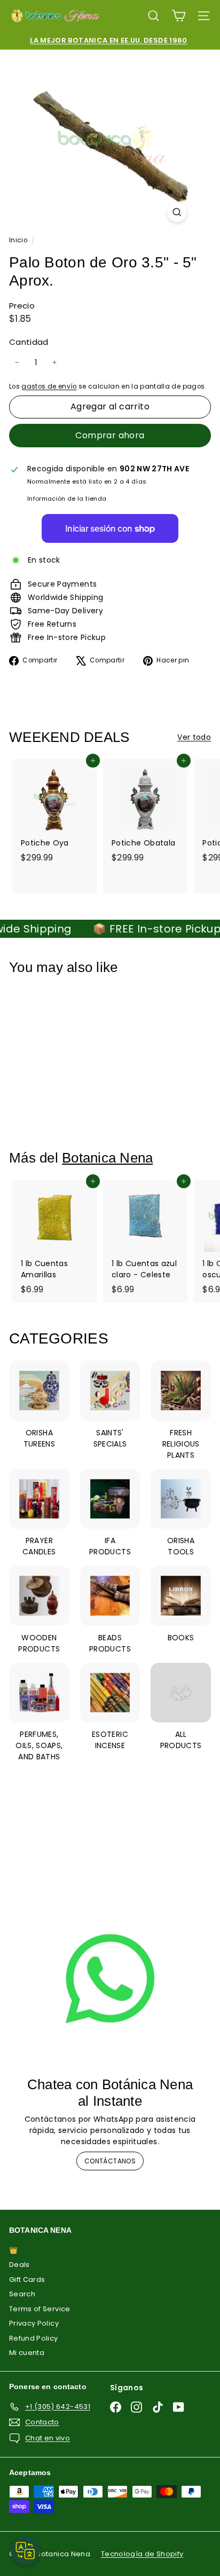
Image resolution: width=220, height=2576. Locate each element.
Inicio (19, 240)
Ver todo (194, 737)
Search (22, 2294)
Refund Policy (34, 2338)
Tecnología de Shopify (142, 2554)
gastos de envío (49, 386)
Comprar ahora (110, 435)
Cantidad (29, 342)
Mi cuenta (27, 2353)
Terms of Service (40, 2309)
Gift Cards (27, 2279)
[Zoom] (177, 212)
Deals (19, 2265)
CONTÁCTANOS (110, 2161)
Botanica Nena (107, 1158)
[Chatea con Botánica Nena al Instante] (110, 1979)
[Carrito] (179, 16)
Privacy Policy (34, 2323)
